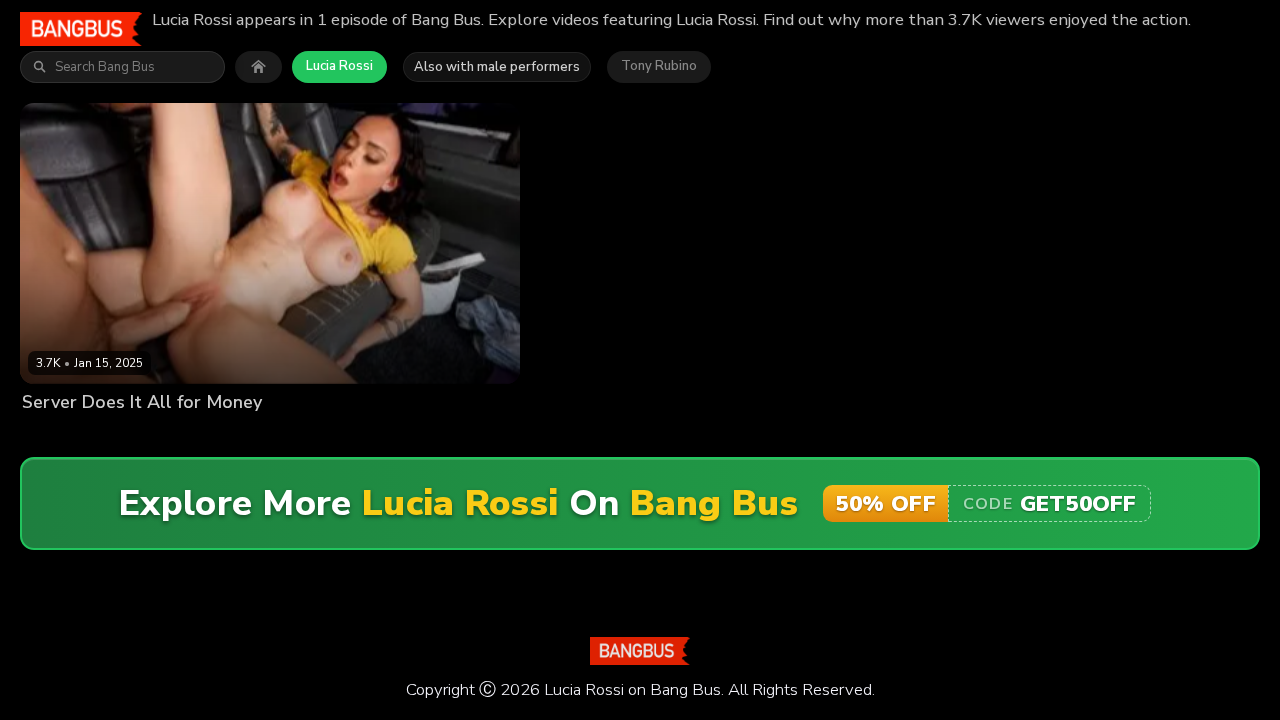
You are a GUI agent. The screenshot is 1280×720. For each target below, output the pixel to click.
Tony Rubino (659, 66)
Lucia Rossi (339, 66)
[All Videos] (258, 67)
